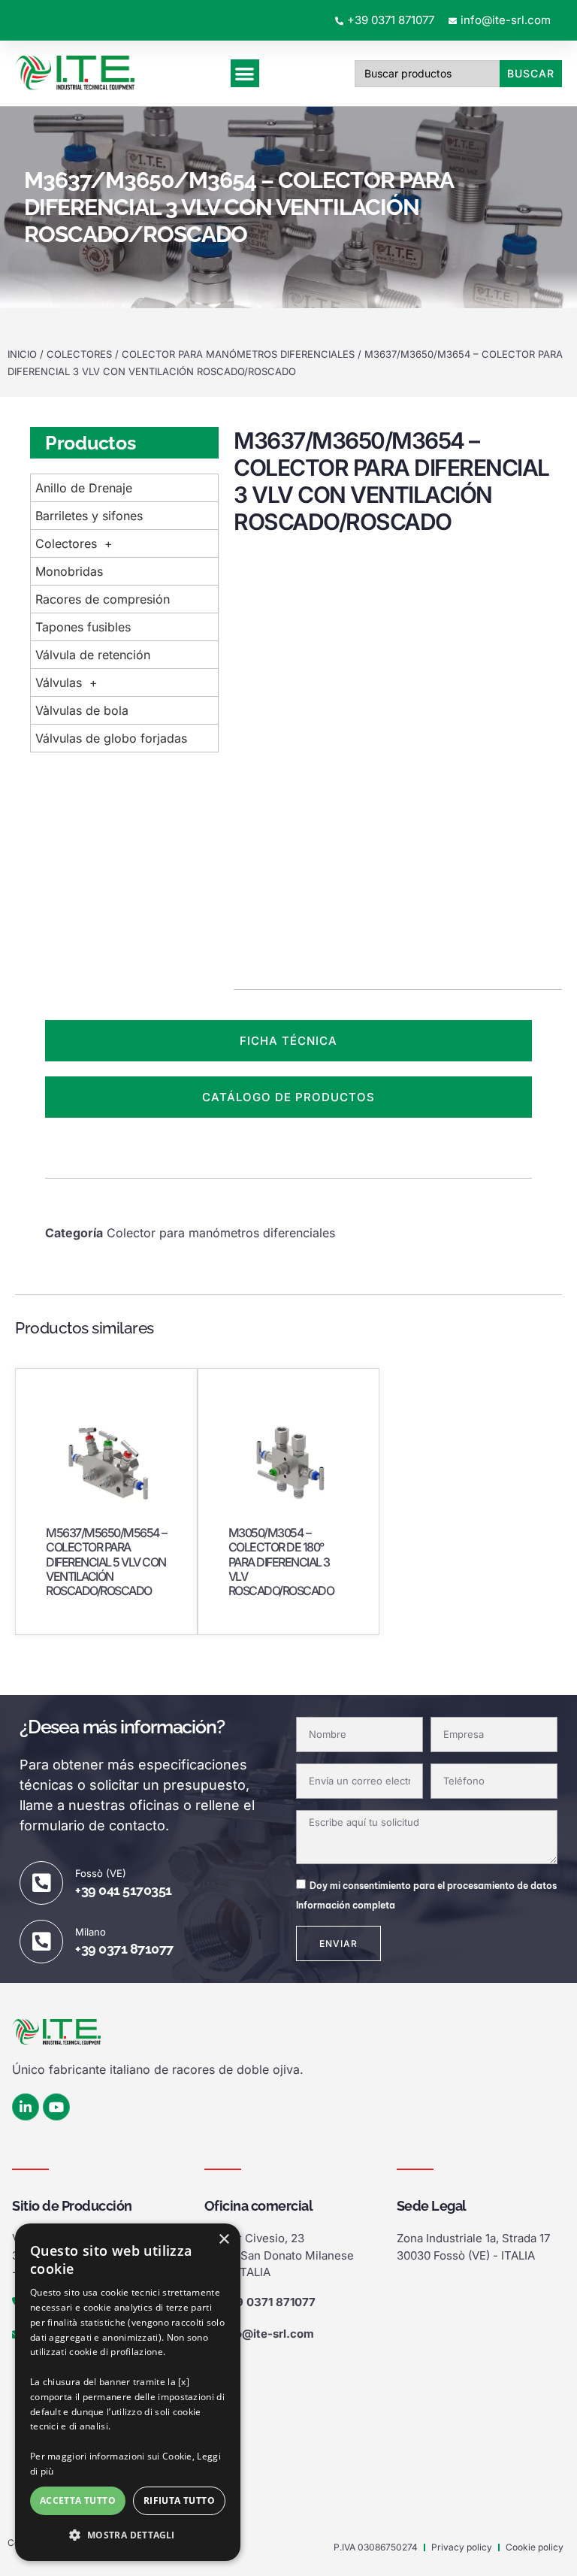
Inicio (22, 354)
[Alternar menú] (245, 73)
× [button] (224, 2240)
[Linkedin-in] (26, 2107)
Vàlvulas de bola (82, 710)
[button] (128, 2535)
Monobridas (69, 571)
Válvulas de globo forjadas (111, 738)
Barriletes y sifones (89, 516)
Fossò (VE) (101, 1873)
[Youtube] (56, 2107)
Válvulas (59, 683)
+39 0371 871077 (124, 1949)
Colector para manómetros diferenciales (238, 354)
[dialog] (128, 2392)
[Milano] (41, 1942)
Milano (91, 1932)
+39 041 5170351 (124, 1890)
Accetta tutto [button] (78, 2500)
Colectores (79, 354)
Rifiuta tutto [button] (179, 2500)
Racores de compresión (103, 599)
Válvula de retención (93, 655)
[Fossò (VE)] (41, 1883)
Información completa (346, 1905)
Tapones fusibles (83, 627)
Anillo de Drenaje (84, 488)
